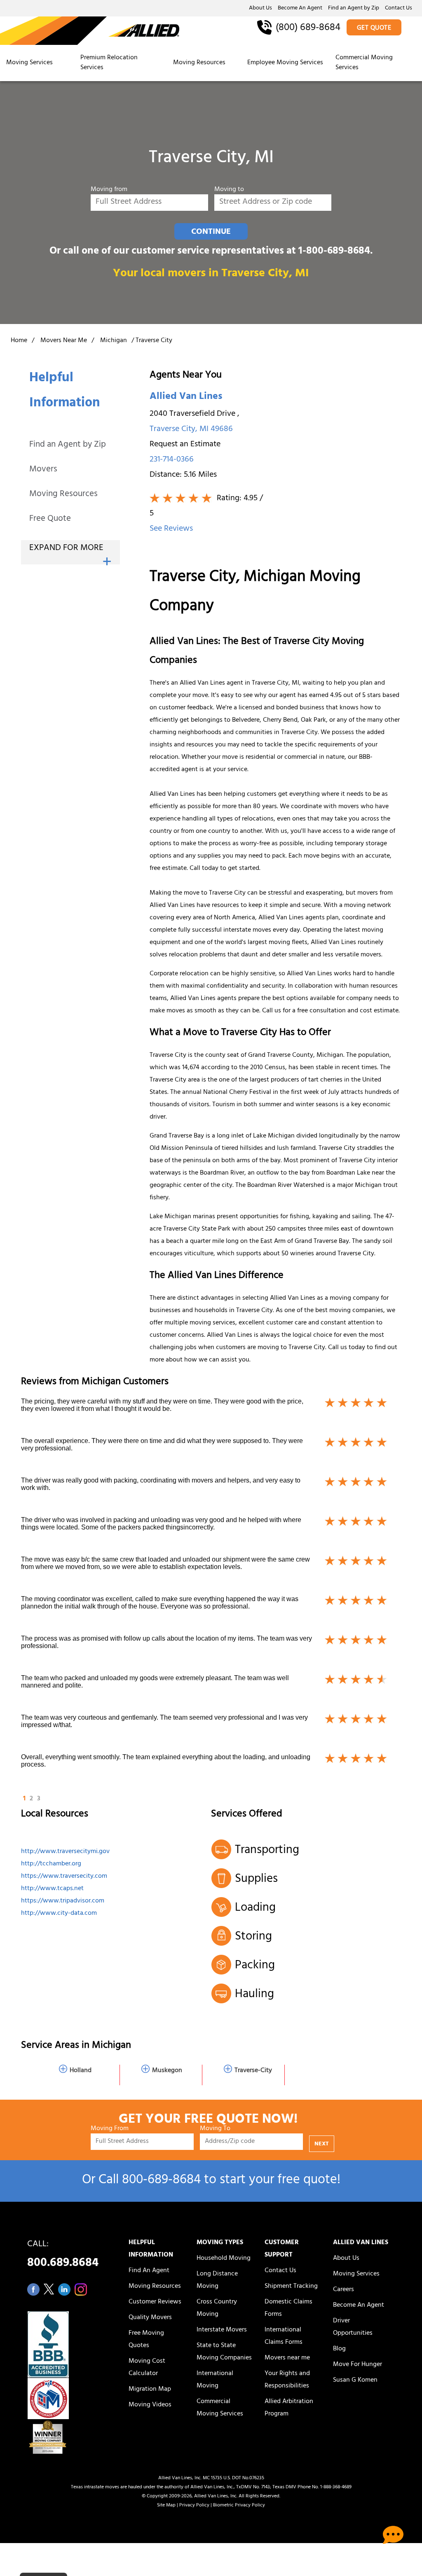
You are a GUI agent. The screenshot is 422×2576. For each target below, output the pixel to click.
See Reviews (171, 529)
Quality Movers (150, 2318)
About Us (260, 9)
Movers (43, 470)
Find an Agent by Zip (354, 9)
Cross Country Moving (217, 2308)
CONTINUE (211, 232)
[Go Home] (90, 31)
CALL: (63, 2256)
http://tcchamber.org (51, 1864)
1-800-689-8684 (334, 252)
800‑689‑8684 (161, 2181)
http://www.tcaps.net (52, 1889)
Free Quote (50, 519)
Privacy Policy (194, 2506)
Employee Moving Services (285, 63)
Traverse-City (253, 2071)
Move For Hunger (358, 2365)
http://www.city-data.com (59, 1914)
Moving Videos (150, 2405)
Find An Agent (149, 2271)
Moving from (109, 190)
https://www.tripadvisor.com (63, 1901)
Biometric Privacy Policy (239, 2506)
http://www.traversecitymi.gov (65, 1852)
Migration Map (150, 2390)
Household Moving (224, 2259)
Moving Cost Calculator (147, 2368)
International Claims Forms (284, 2336)
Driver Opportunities (353, 2327)
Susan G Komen (355, 2380)
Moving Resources (199, 63)
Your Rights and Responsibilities (287, 2380)
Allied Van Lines (186, 397)
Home (19, 341)
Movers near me (287, 2358)
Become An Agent (300, 9)
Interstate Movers (222, 2330)
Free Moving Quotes (146, 2340)
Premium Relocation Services (109, 63)
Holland (81, 2071)
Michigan (114, 341)
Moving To (215, 2129)
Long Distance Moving (217, 2280)
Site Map (166, 2506)
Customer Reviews (155, 2302)
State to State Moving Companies (224, 2352)
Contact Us (399, 9)
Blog (339, 2349)
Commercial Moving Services (364, 63)
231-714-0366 (172, 460)
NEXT (322, 2144)
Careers (343, 2290)
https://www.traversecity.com (64, 1877)
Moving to (229, 190)
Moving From (110, 2129)
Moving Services (29, 63)
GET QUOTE (374, 28)
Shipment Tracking (291, 2287)
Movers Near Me (64, 341)
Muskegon (167, 2071)
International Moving (215, 2380)
